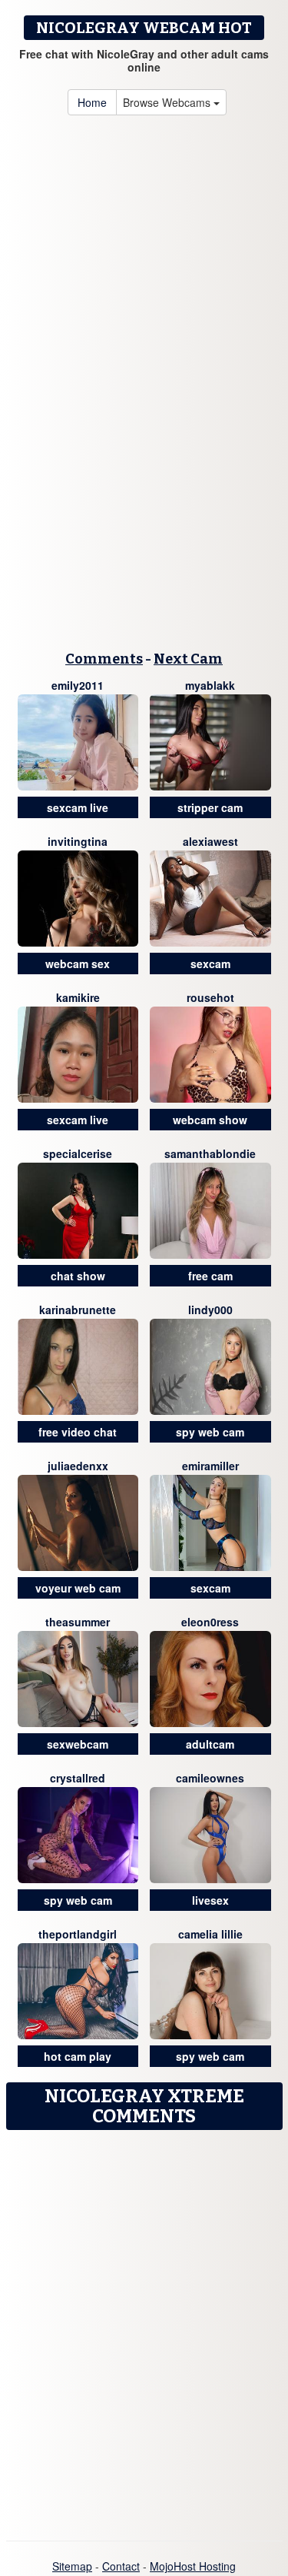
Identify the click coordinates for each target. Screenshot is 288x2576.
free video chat (78, 1432)
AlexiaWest (210, 841)
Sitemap (72, 2566)
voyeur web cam (78, 1588)
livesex (210, 1900)
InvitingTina (78, 841)
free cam (210, 1276)
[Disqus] (144, 2330)
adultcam (210, 1744)
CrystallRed (78, 1778)
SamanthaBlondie (210, 1153)
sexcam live (78, 807)
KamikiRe (78, 997)
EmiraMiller (210, 1466)
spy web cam (210, 1432)
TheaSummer (78, 1622)
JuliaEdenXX (78, 1466)
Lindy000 (210, 1310)
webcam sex (78, 964)
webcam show (210, 1120)
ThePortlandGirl (78, 1934)
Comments (104, 659)
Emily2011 (78, 685)
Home (92, 102)
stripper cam (210, 807)
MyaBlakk (210, 685)
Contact (121, 2566)
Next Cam (188, 659)
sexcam (210, 964)
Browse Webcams (168, 102)
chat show (78, 1276)
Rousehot (210, 997)
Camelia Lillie (210, 1934)
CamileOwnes (210, 1778)
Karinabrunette (78, 1310)
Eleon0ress (210, 1622)
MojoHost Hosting (193, 2566)
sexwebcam (78, 1744)
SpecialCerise (78, 1153)
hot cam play (78, 2056)
